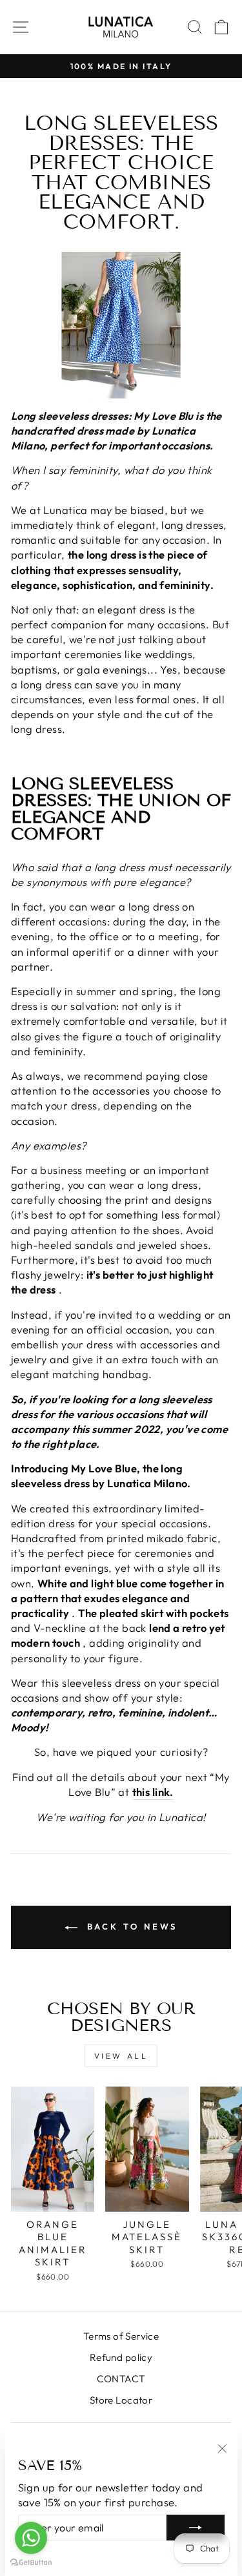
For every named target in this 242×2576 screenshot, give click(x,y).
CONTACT (121, 2379)
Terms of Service (121, 2336)
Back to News (130, 1926)
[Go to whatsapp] (31, 2538)
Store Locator (121, 2400)
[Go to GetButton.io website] (31, 2563)
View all (121, 2056)
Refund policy (121, 2357)
